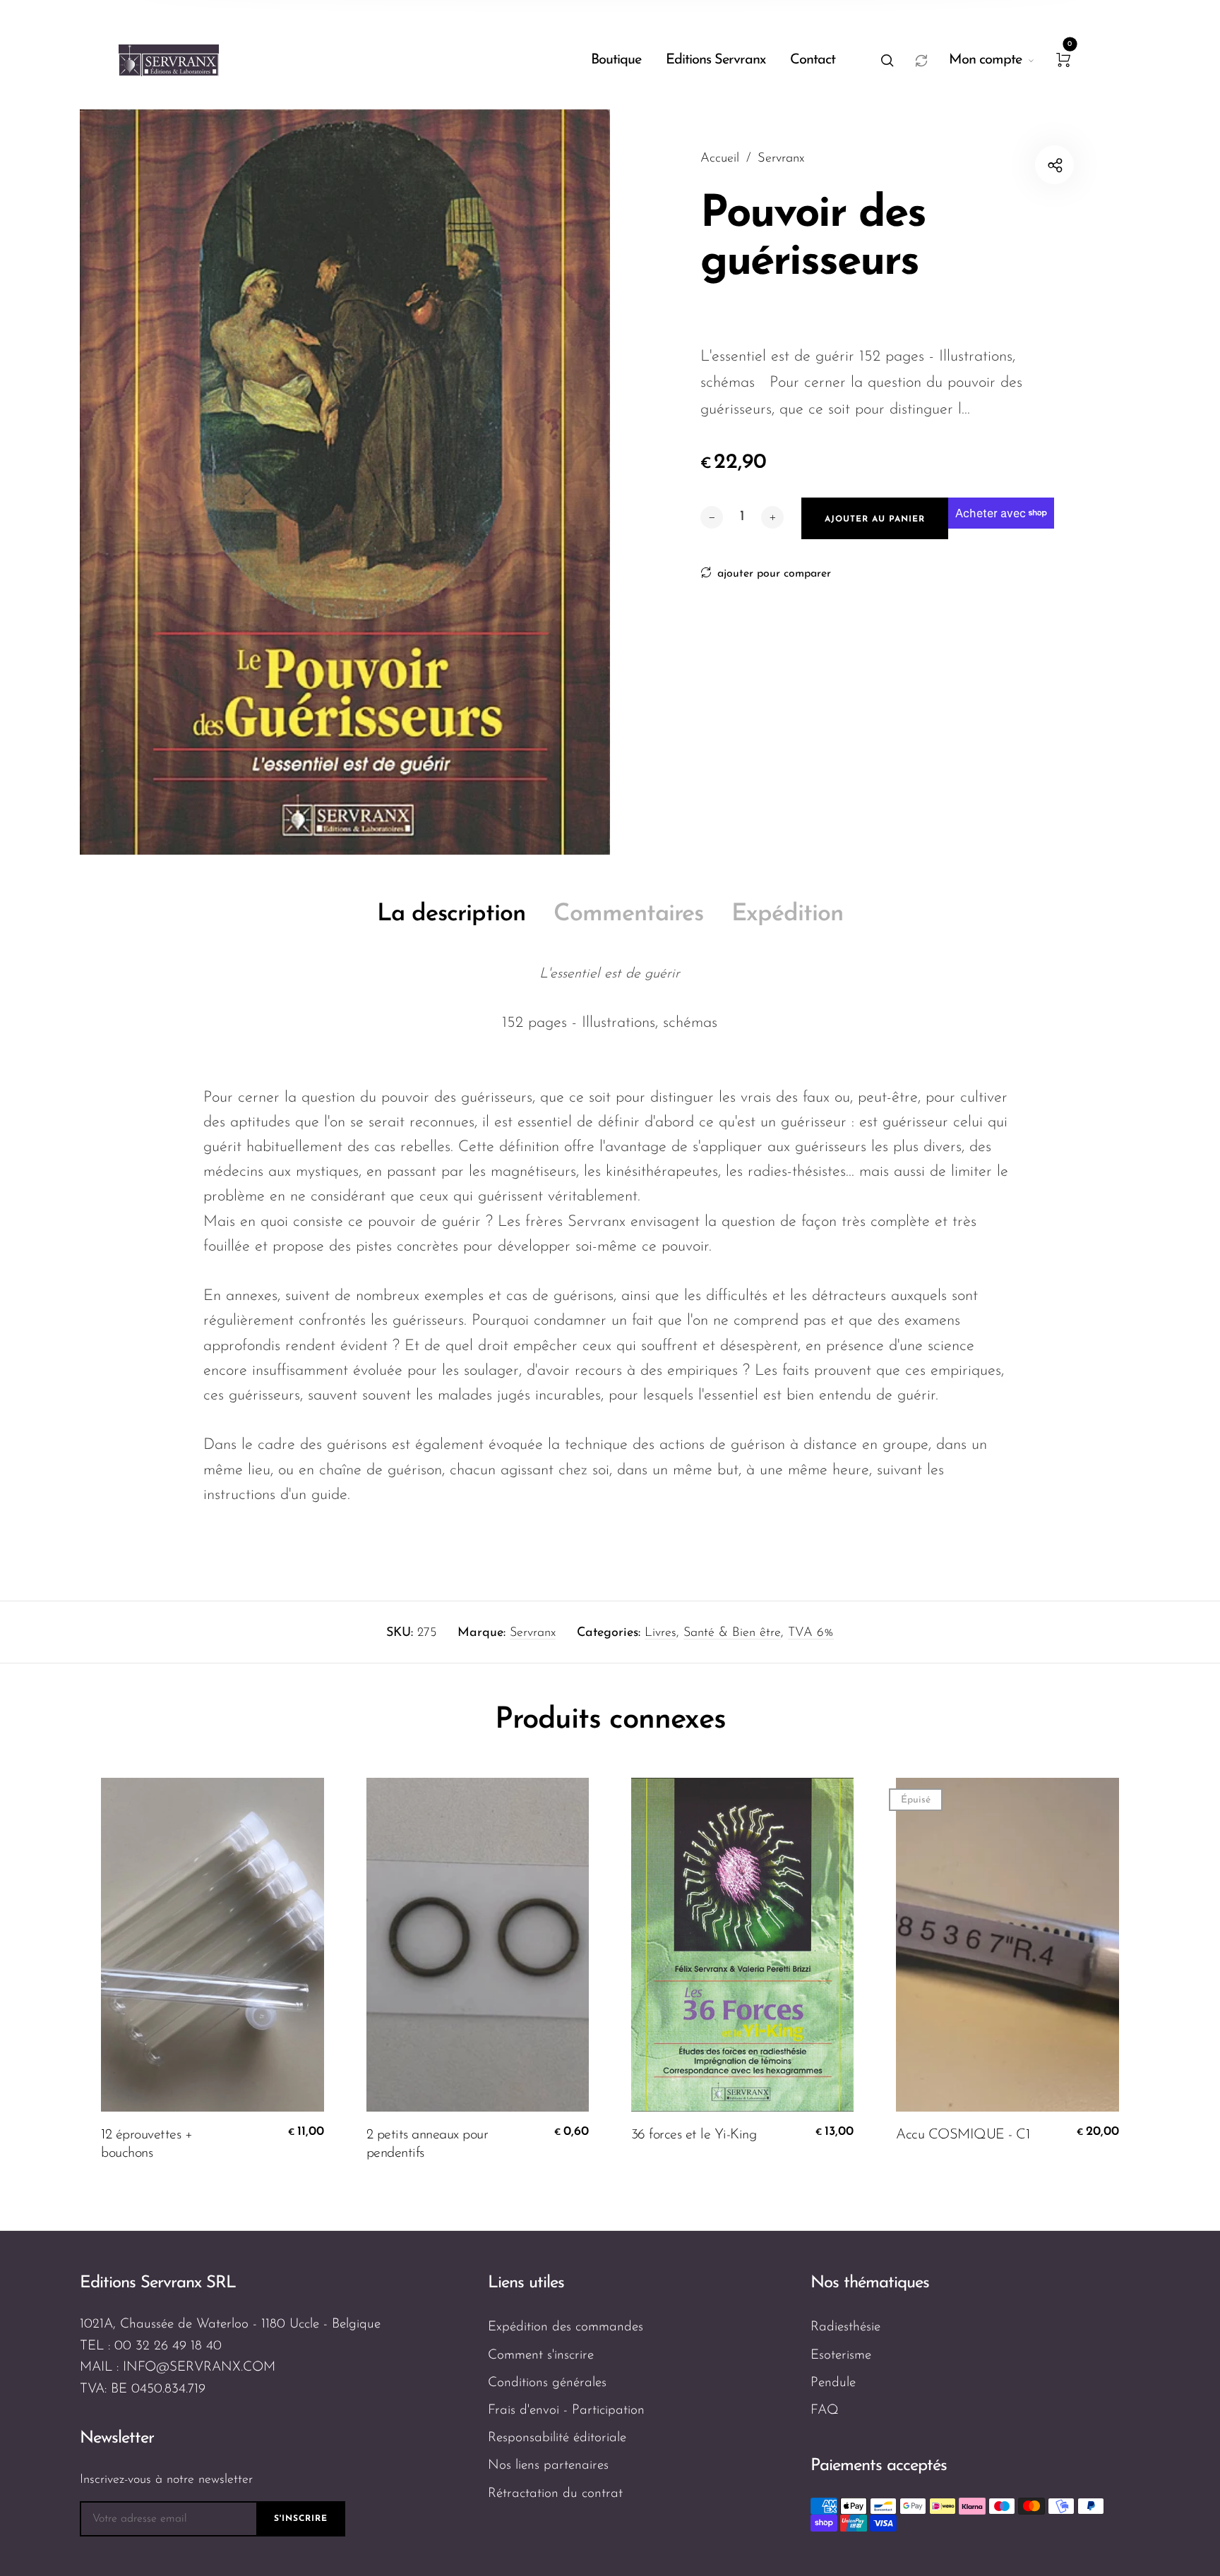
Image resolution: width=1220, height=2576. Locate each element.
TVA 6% (811, 1633)
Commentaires (628, 914)
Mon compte (985, 60)
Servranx (533, 1633)
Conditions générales (547, 2383)
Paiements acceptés (879, 2466)
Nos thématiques (870, 2283)
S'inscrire (301, 2519)
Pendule (833, 2383)
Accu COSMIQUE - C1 (963, 2135)
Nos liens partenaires (548, 2466)
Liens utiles (526, 2283)
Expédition (787, 914)
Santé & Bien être (732, 1633)
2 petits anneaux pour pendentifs (427, 2144)
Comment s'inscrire (541, 2355)
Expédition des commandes (566, 2327)
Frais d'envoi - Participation (566, 2411)
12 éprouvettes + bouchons (146, 2144)
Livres (660, 1633)
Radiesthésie (845, 2327)
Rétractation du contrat (555, 2494)
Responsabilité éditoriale (557, 2438)
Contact (813, 60)
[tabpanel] (345, 482)
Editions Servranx (716, 60)
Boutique (616, 60)
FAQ (825, 2411)
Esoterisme (841, 2355)
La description (451, 914)
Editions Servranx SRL (158, 2283)
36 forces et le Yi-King (694, 2135)
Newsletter (117, 2438)
